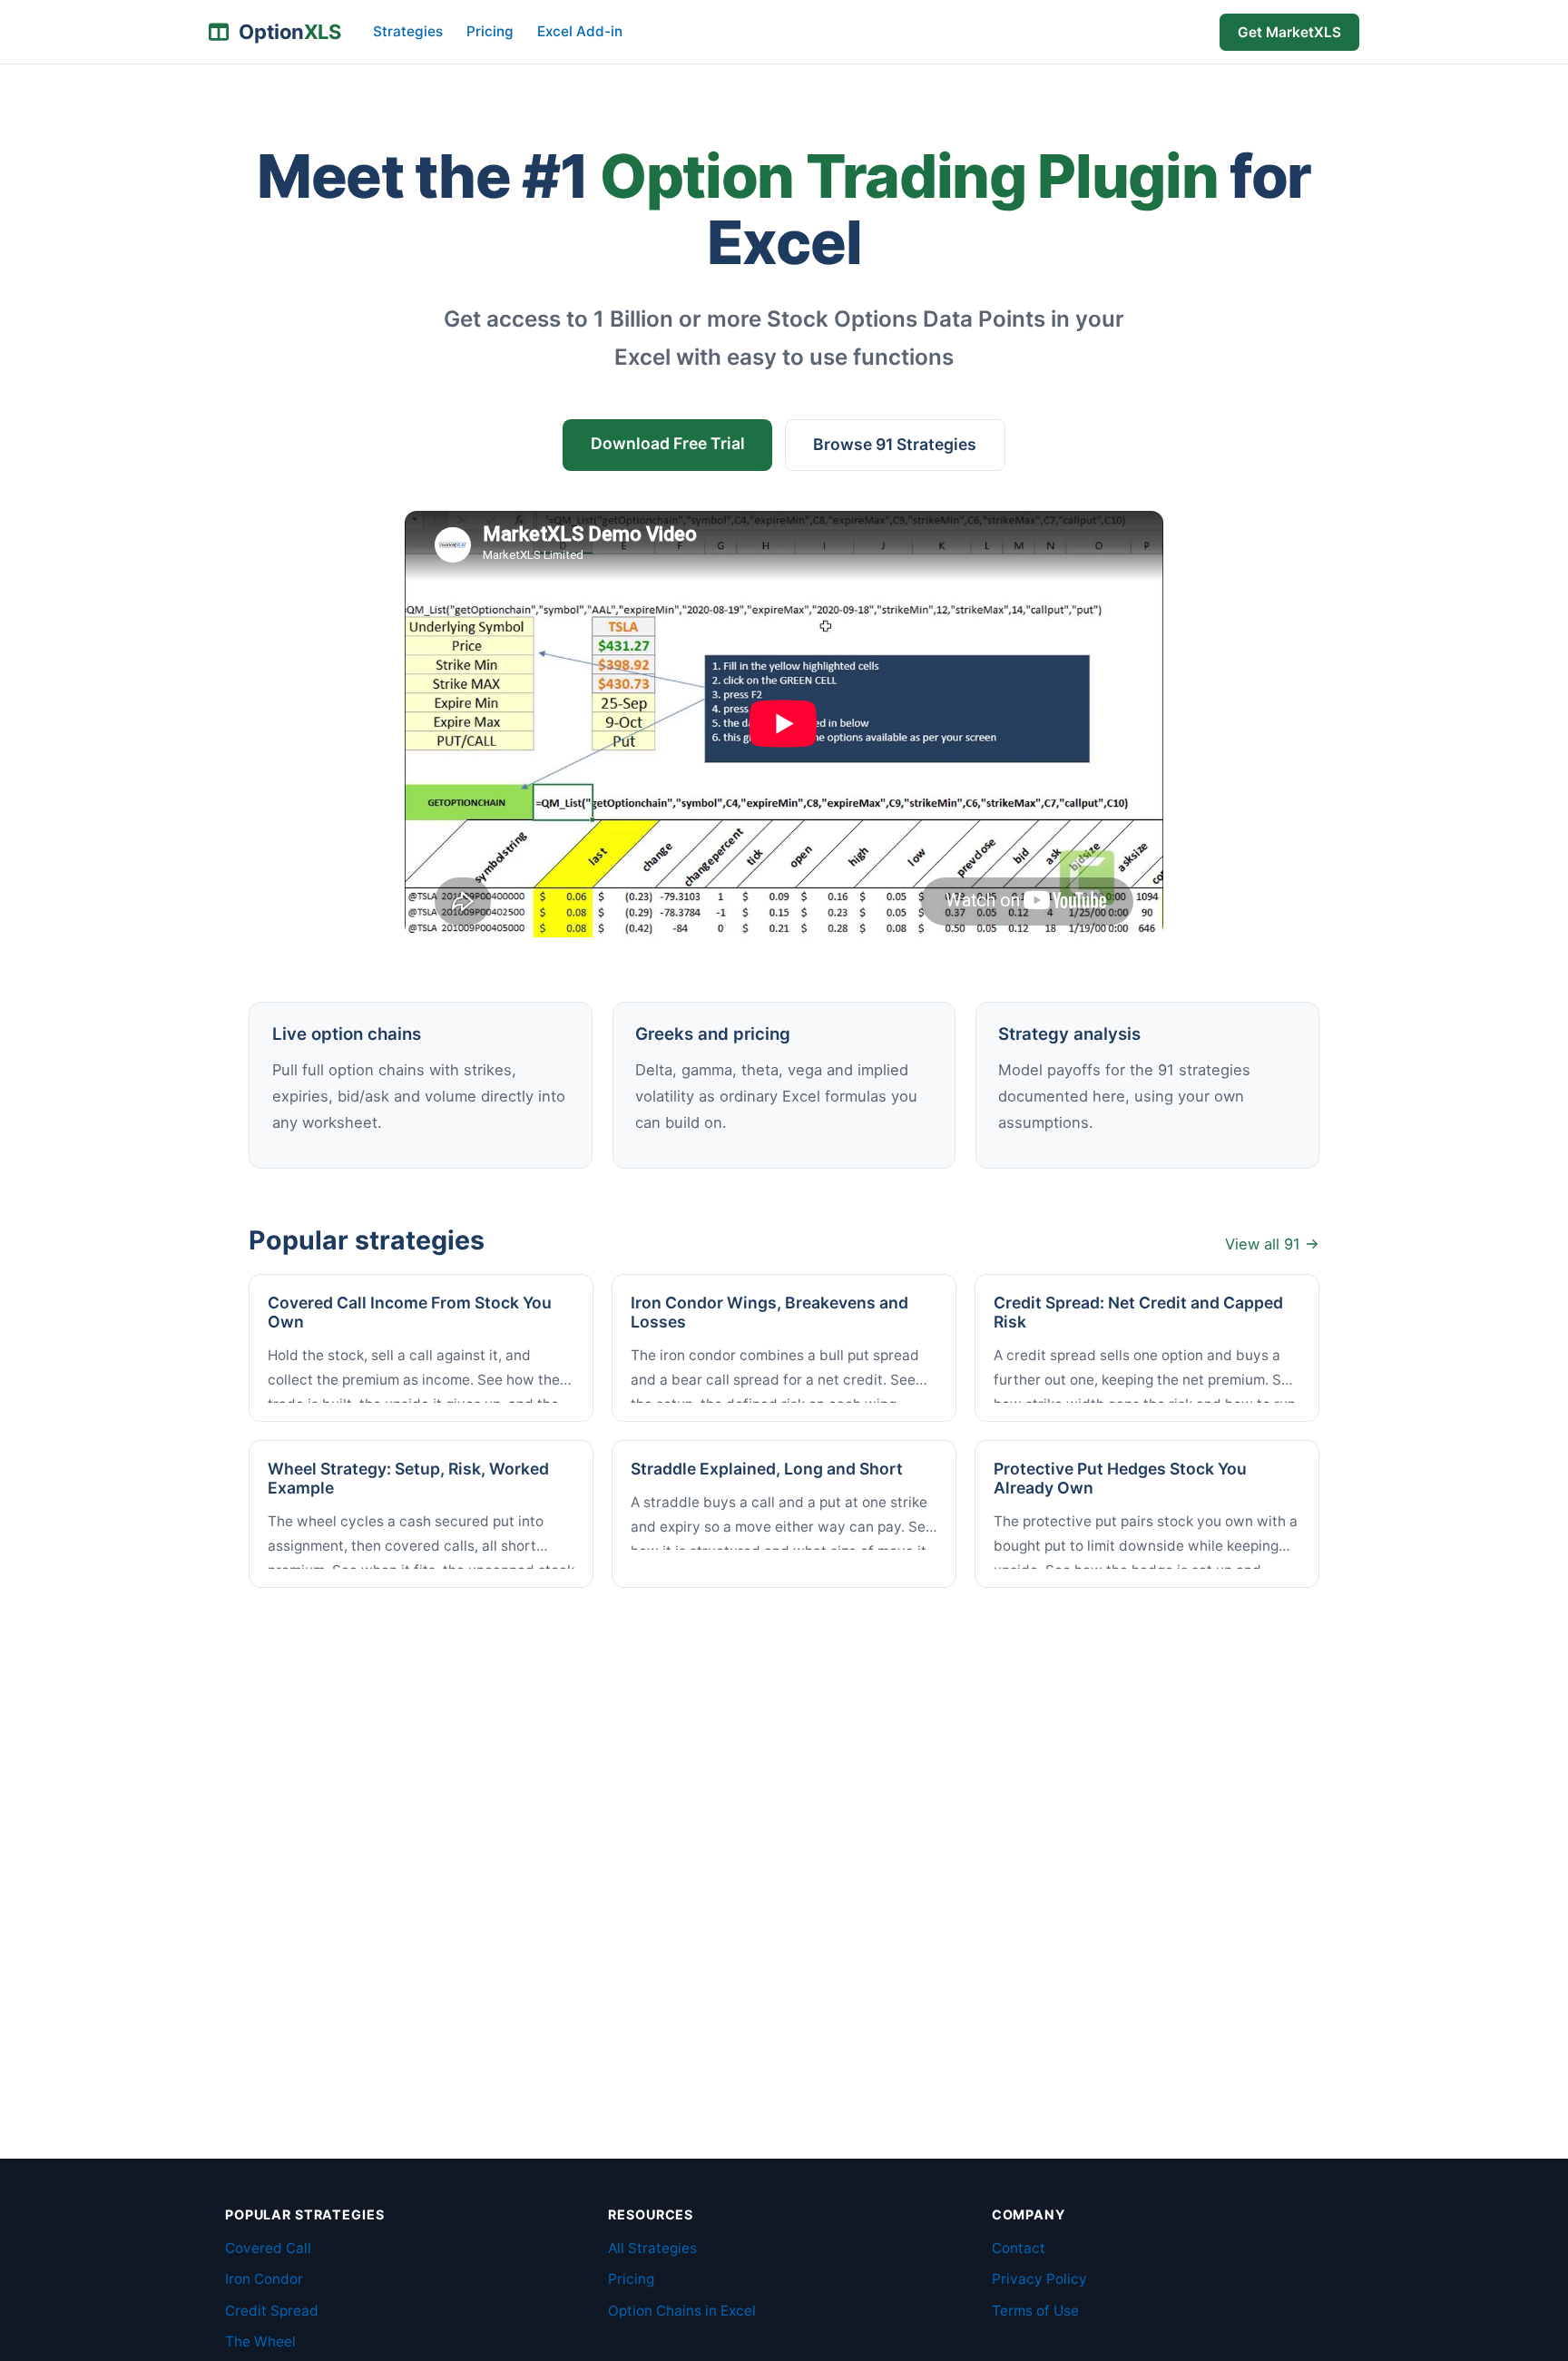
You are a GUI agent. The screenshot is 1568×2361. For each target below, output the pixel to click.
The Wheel (260, 2341)
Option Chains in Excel (682, 2311)
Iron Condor (264, 2279)
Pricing (490, 31)
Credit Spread (272, 2311)
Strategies (408, 31)
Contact (1019, 2248)
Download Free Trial (668, 443)
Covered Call (268, 2248)
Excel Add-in (580, 31)
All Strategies (652, 2248)
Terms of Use (1035, 2311)
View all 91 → (1272, 1244)
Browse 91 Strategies (895, 444)
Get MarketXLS (1289, 32)
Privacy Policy (1039, 2279)
